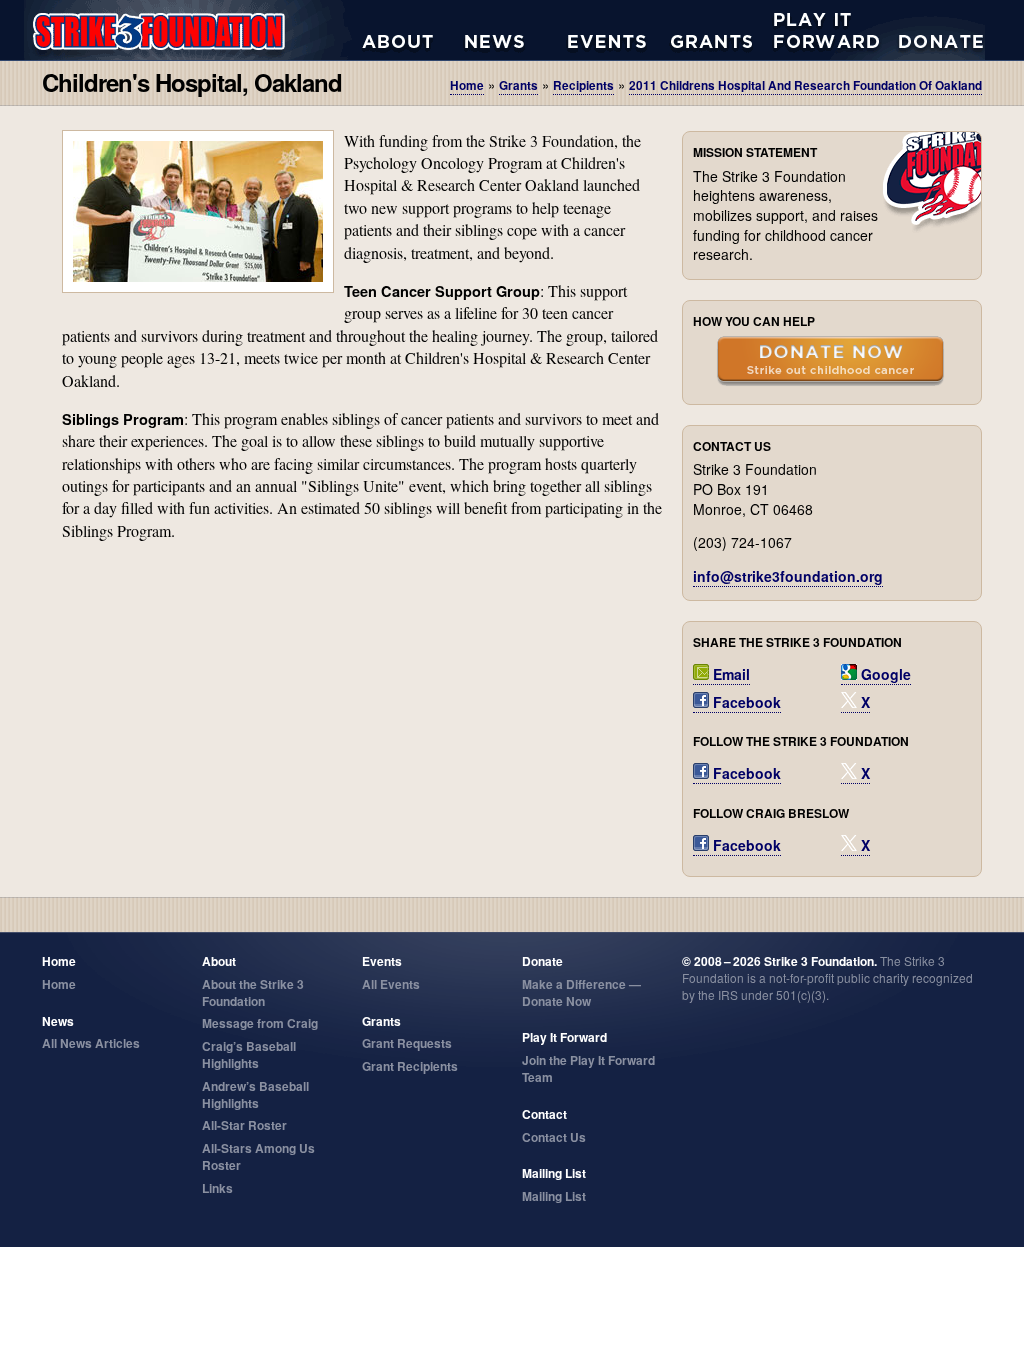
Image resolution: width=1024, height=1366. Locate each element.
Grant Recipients (410, 1066)
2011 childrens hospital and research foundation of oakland (805, 85)
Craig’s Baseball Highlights (249, 1054)
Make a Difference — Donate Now (581, 992)
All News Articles (516, 30)
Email (729, 674)
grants (518, 85)
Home (467, 85)
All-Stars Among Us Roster (258, 1156)
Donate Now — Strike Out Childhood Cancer (830, 363)
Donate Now (931, 30)
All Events (619, 30)
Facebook (745, 702)
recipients (583, 85)
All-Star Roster (244, 1125)
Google (884, 674)
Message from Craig (260, 1023)
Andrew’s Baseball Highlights (255, 1094)
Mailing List (554, 1196)
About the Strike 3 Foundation (413, 30)
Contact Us (554, 1137)
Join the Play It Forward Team (588, 1068)
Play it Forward (825, 30)
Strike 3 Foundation (193, 30)
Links (217, 1188)
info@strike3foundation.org (788, 576)
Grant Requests (722, 30)
